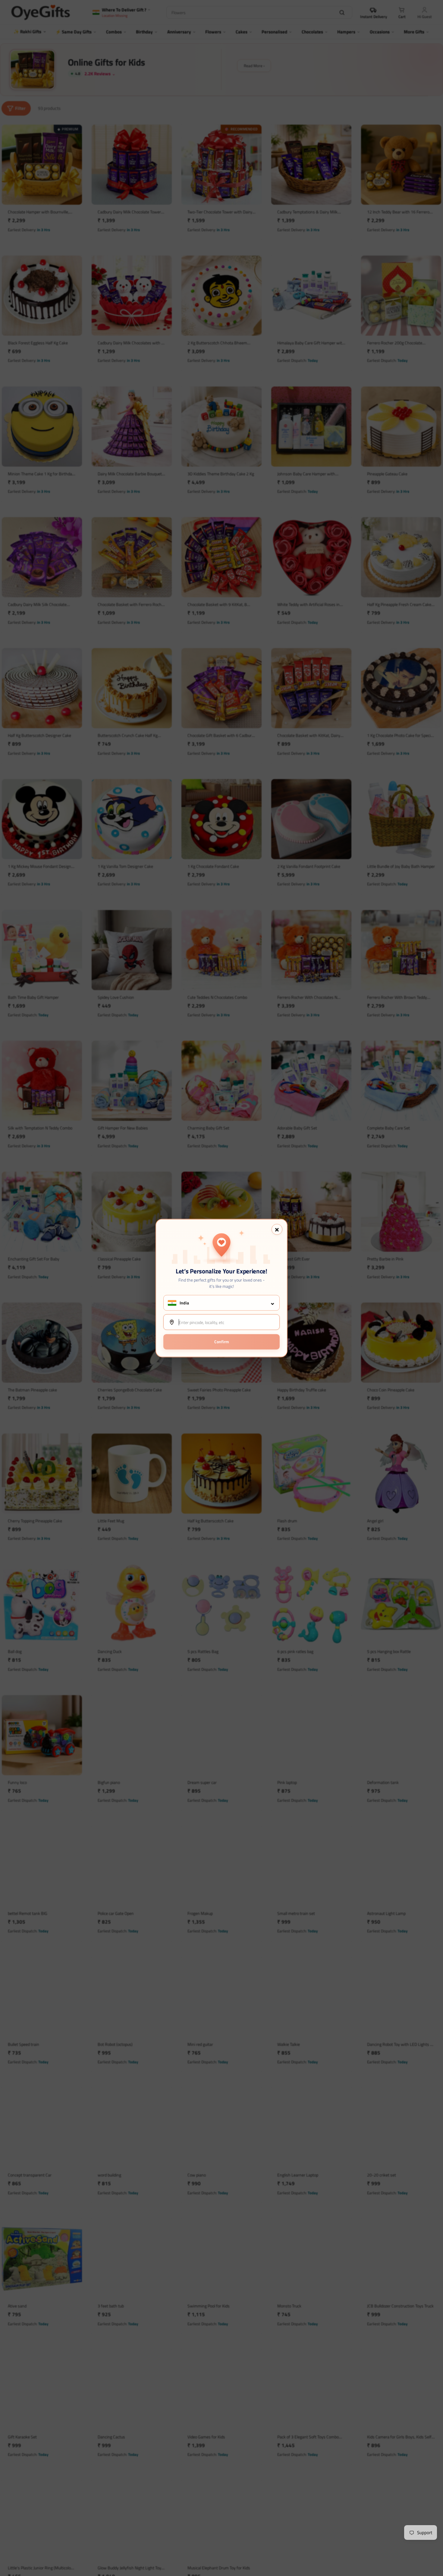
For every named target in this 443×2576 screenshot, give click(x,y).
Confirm (222, 1342)
